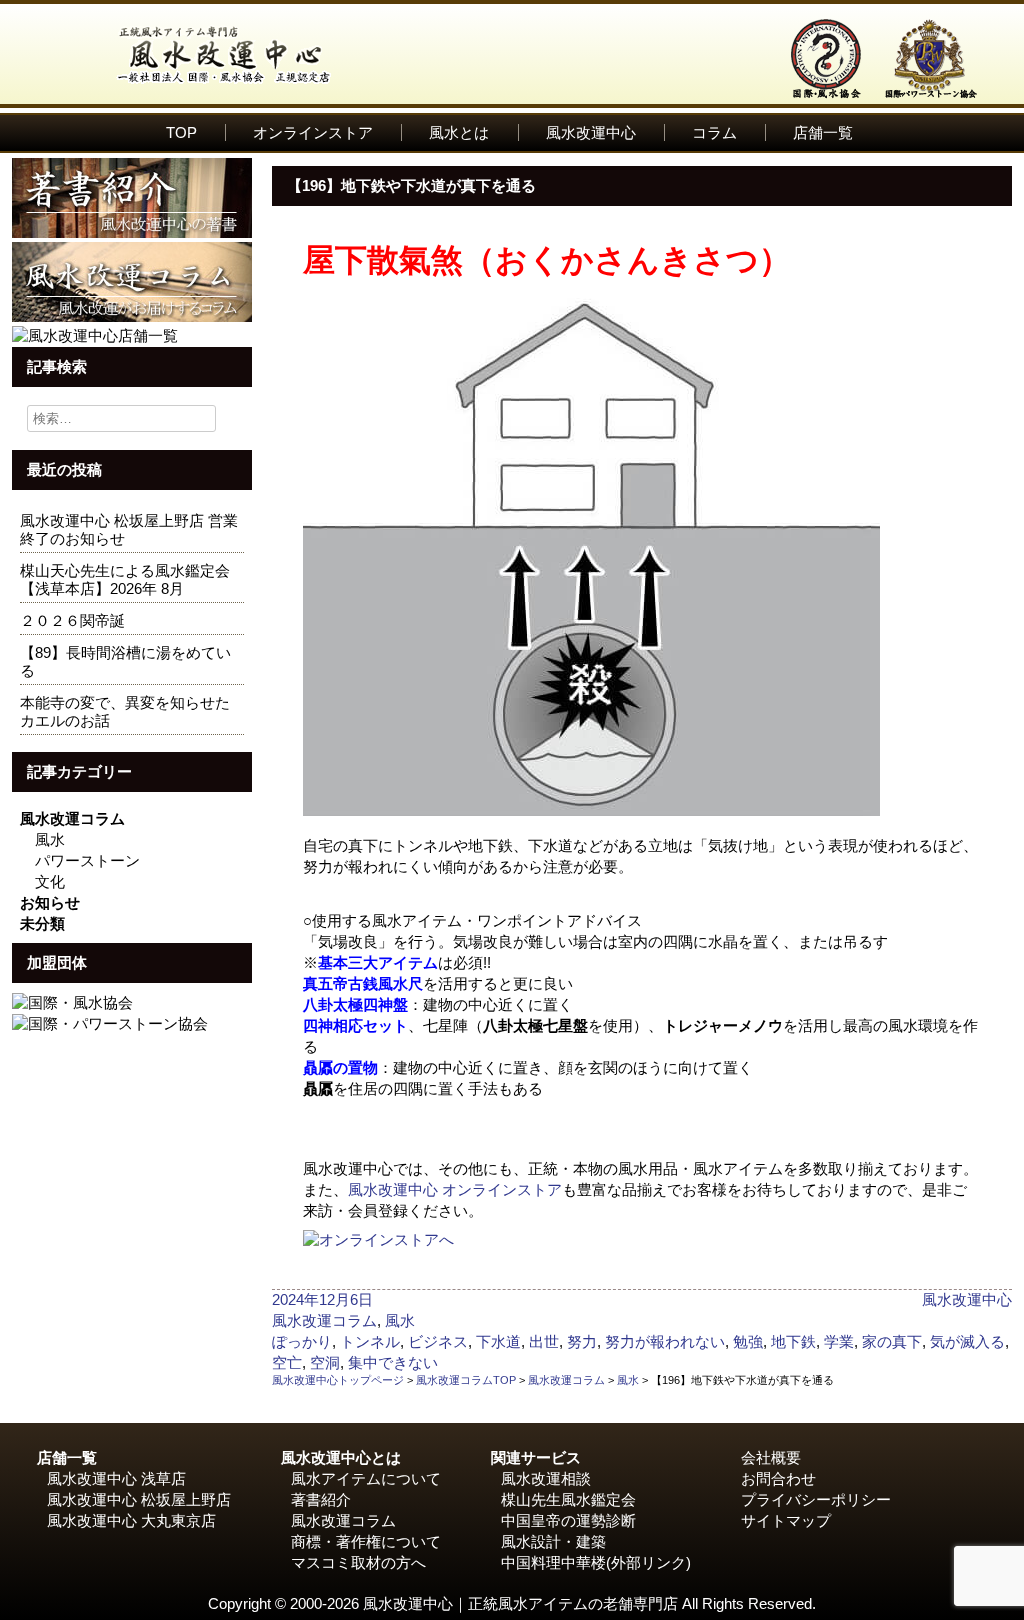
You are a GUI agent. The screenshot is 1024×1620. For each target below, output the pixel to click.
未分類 (42, 923)
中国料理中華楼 (553, 1562)
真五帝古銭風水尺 (363, 983)
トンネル (370, 1341)
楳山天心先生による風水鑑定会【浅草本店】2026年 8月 (125, 579)
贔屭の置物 (340, 1067)
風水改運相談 (546, 1478)
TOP (181, 132)
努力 (582, 1341)
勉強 (748, 1341)
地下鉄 (793, 1341)
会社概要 (771, 1457)
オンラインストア (313, 132)
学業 (839, 1341)
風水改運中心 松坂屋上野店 (139, 1499)
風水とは (459, 132)
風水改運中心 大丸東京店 (131, 1520)
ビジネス (438, 1341)
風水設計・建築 (553, 1541)
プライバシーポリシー (816, 1499)
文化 (50, 881)
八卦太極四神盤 (355, 1004)
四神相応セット (355, 1025)
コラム (714, 132)
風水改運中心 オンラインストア (455, 1189)
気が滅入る (967, 1341)
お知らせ (50, 902)
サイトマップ (786, 1520)
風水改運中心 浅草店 (116, 1478)
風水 (50, 839)
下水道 (498, 1341)
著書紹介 (321, 1499)
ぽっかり (302, 1341)
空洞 (325, 1362)
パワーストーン (87, 860)
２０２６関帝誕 (72, 620)
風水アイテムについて (366, 1478)
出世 (544, 1341)
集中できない (393, 1362)
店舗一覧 (823, 132)
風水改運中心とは (341, 1457)
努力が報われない (665, 1341)
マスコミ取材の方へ (358, 1562)
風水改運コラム (72, 818)
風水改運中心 (591, 132)
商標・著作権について (366, 1541)
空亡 (287, 1362)
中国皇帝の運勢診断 (568, 1520)
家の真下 (892, 1341)
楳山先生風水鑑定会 (568, 1499)
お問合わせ (778, 1478)
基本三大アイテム (378, 962)
